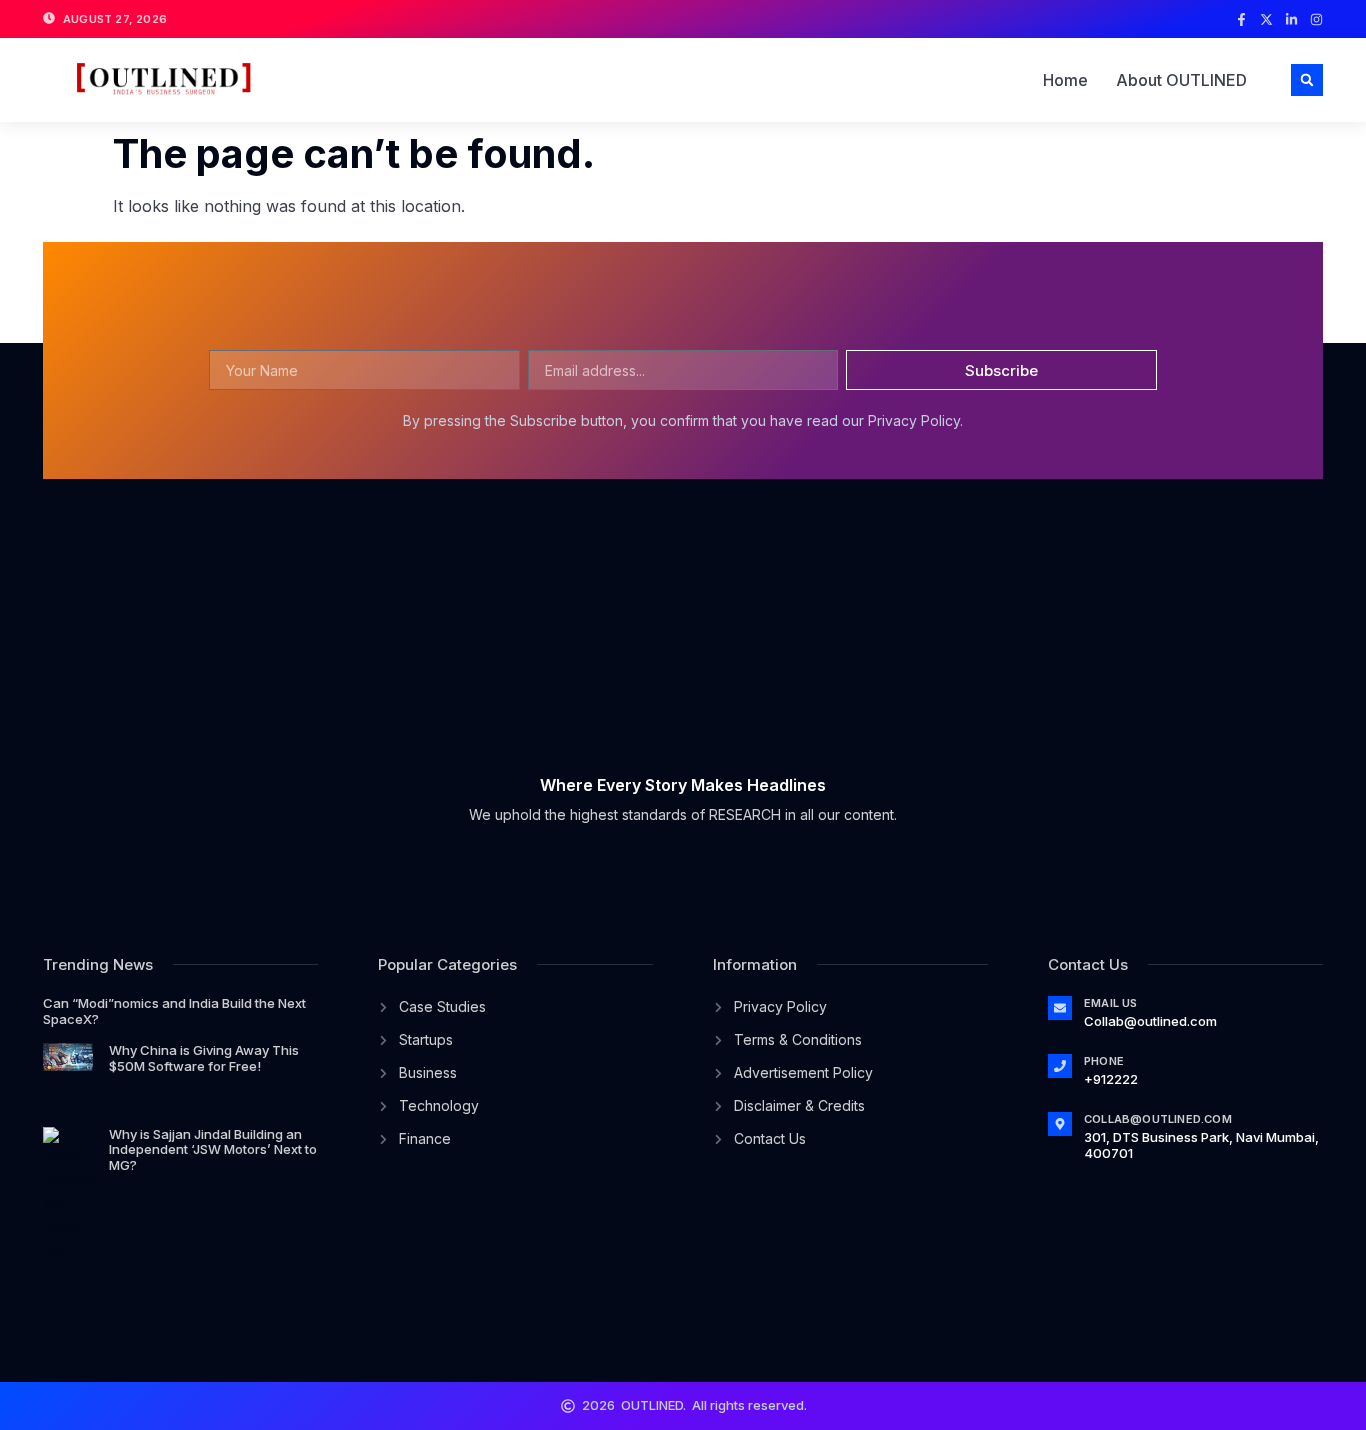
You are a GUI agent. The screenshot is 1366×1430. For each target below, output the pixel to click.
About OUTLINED (1181, 80)
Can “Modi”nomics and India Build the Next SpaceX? (174, 1011)
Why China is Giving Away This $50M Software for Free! (204, 1058)
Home (1065, 80)
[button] (1307, 80)
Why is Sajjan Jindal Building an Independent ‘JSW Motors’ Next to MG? (213, 1149)
